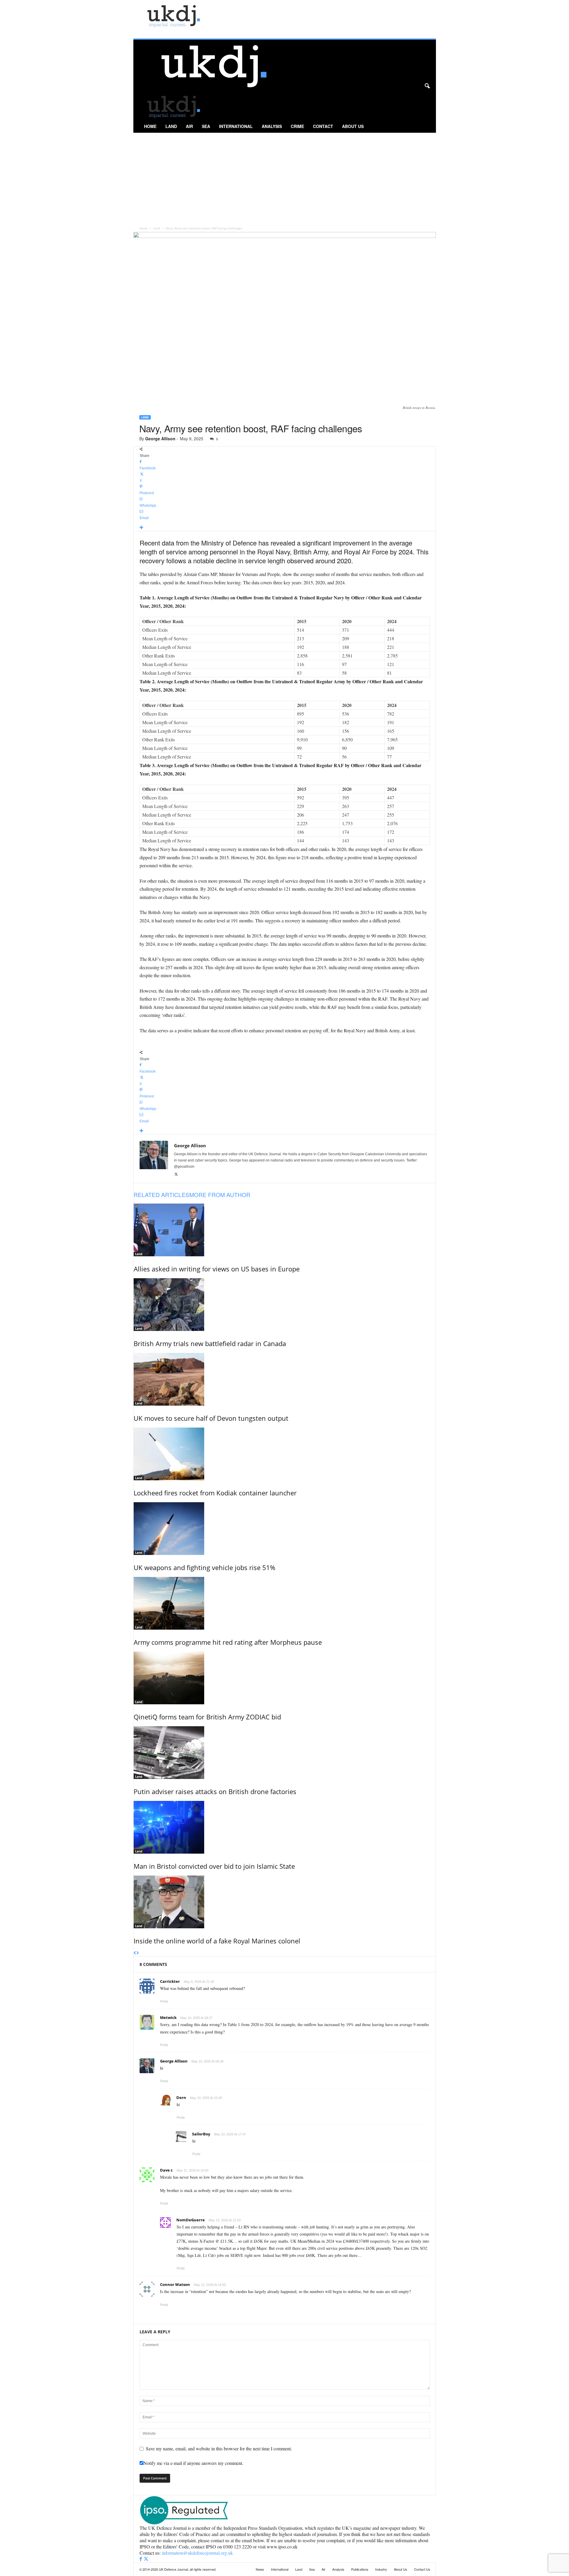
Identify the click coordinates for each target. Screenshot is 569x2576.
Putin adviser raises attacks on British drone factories (215, 1791)
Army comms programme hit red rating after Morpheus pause (228, 1642)
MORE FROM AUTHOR (220, 1195)
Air (189, 126)
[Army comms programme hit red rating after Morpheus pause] (285, 1603)
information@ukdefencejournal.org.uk (197, 2553)
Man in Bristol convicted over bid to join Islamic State (214, 1866)
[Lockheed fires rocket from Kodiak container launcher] (285, 1454)
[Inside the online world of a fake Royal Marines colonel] (285, 1902)
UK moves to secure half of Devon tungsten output (211, 1418)
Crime (297, 126)
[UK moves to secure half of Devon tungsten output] (285, 1379)
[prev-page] (135, 1953)
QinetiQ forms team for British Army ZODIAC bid (207, 1717)
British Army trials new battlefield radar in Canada (210, 1343)
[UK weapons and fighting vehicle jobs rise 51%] (285, 1529)
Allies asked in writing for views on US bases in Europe (217, 1269)
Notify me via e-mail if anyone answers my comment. (193, 2463)
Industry (381, 2569)
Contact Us (422, 2569)
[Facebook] (141, 2559)
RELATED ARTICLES (162, 1195)
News (260, 2569)
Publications (360, 2569)
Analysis (272, 126)
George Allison (160, 439)
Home (150, 126)
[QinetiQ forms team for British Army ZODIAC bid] (285, 1678)
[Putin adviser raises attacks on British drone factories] (285, 1753)
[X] (176, 1175)
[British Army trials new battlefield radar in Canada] (285, 1305)
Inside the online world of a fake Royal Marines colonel (217, 1941)
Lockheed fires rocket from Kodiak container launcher (215, 1493)
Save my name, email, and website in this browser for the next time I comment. (219, 2448)
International (236, 126)
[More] (285, 528)
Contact (323, 126)
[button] (427, 86)
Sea (206, 126)
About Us (353, 126)
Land (171, 126)
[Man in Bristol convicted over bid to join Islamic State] (285, 1827)
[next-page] (138, 1953)
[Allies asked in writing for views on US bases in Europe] (285, 1230)
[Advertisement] (285, 177)
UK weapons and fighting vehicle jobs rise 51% (204, 1567)
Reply (164, 2001)
